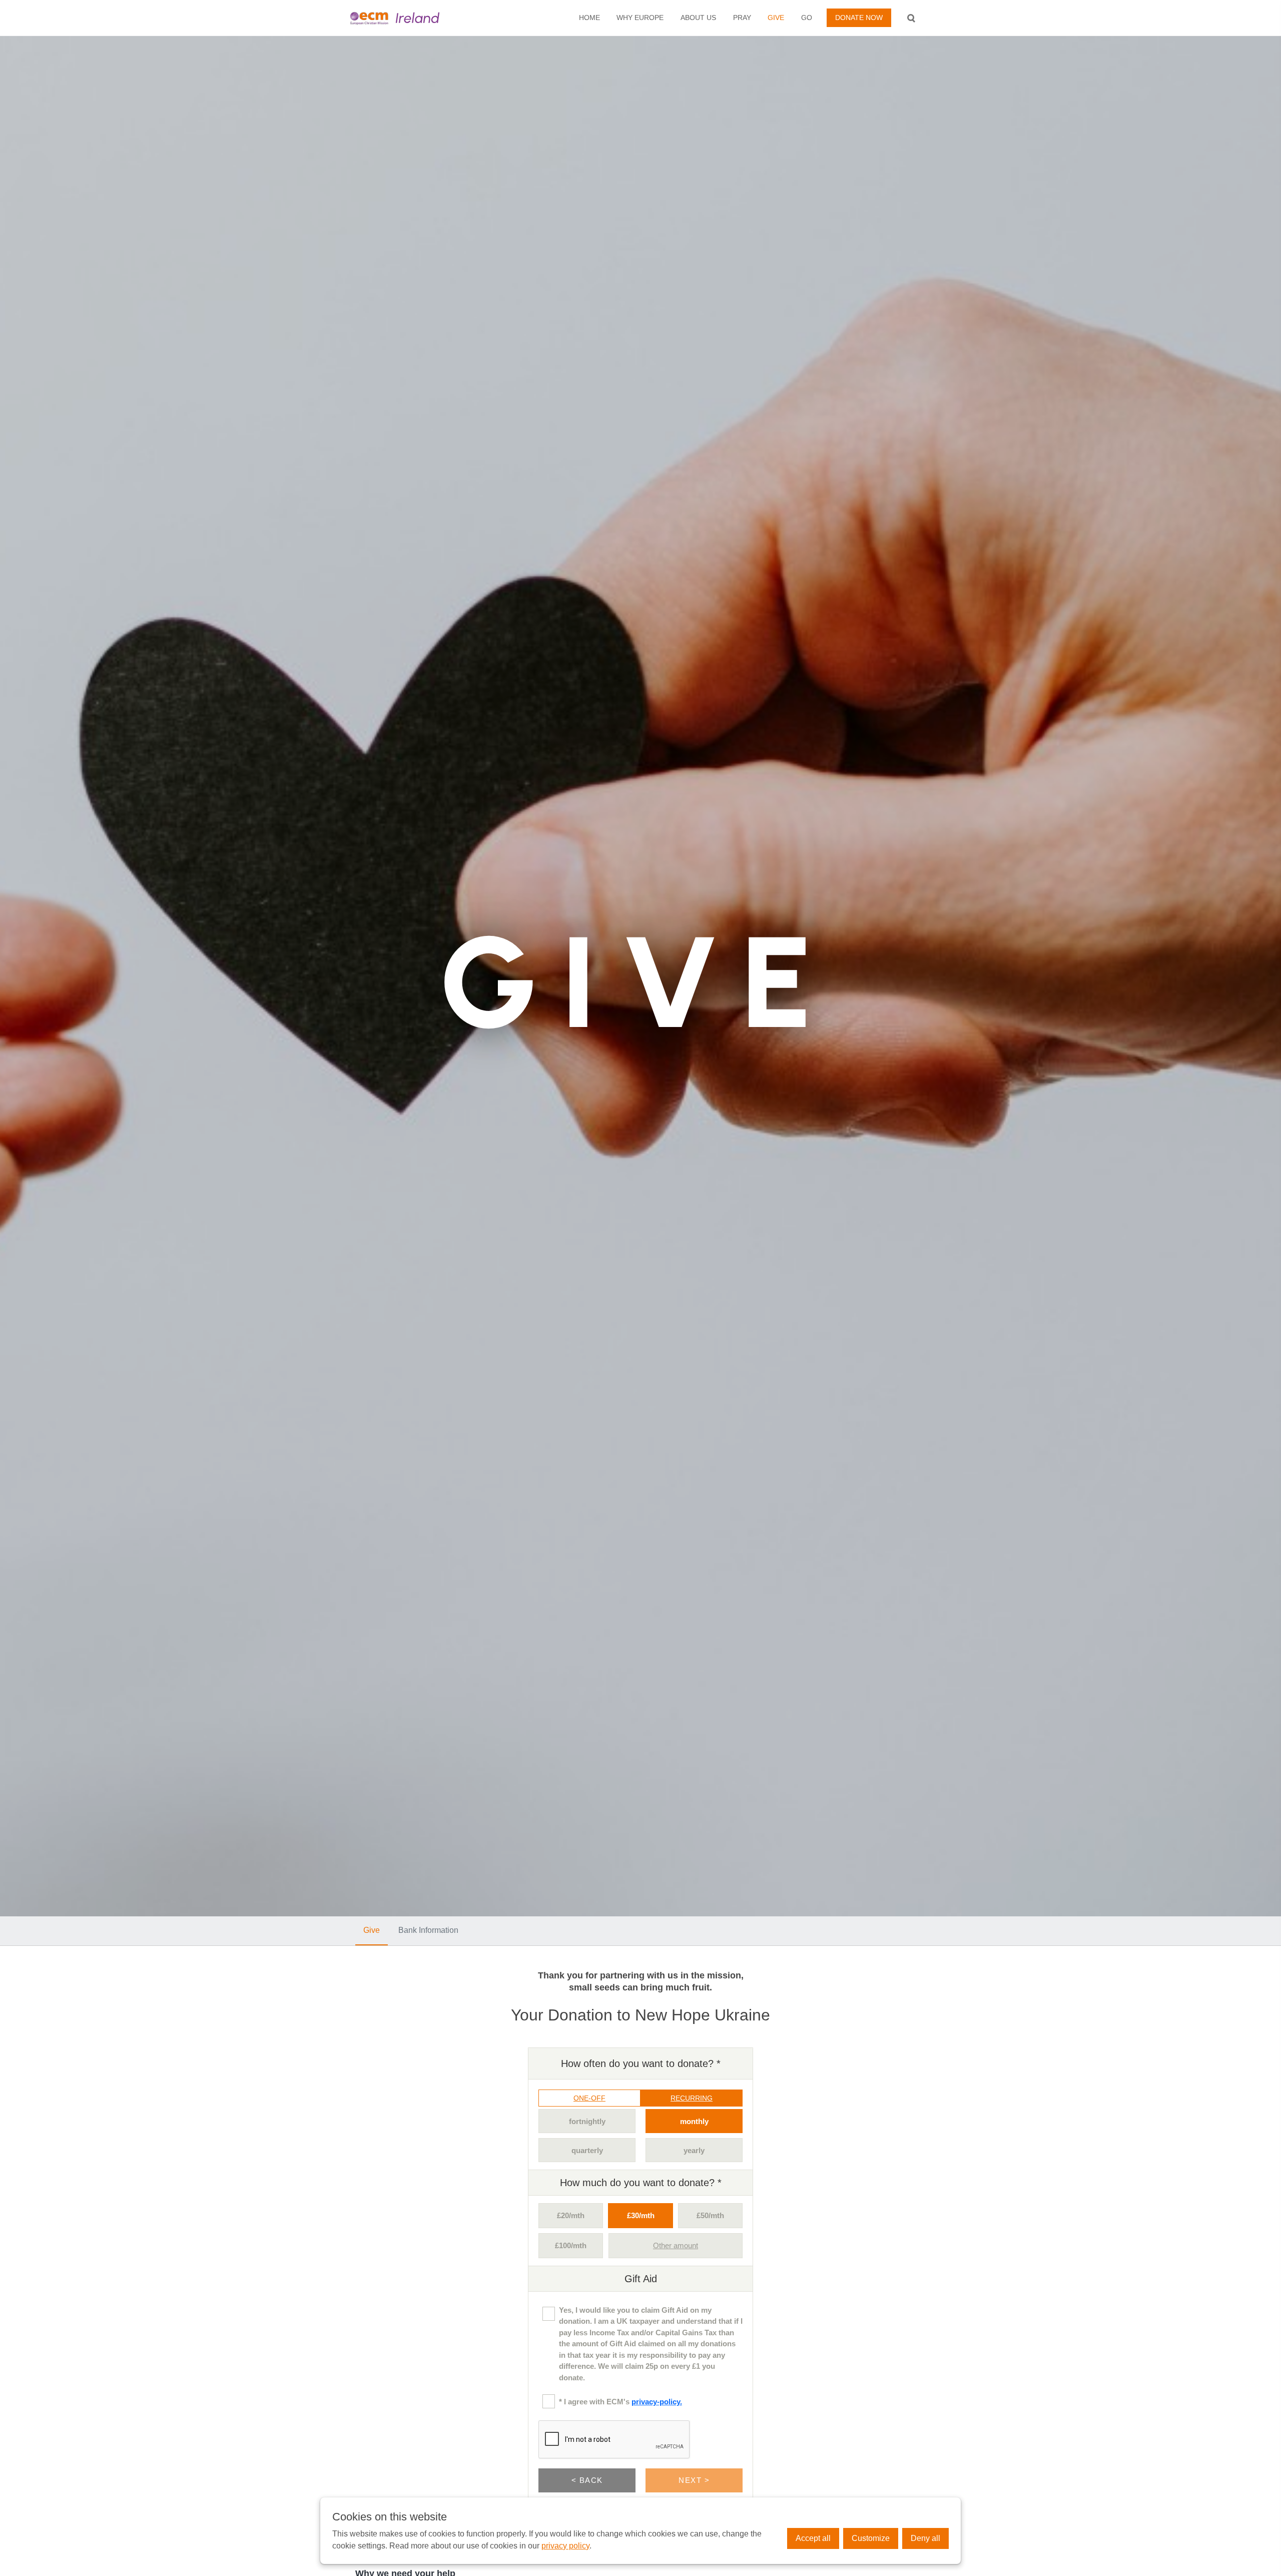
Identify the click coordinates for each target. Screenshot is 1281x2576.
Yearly (694, 2150)
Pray (742, 18)
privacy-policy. (657, 2402)
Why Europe (640, 18)
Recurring (692, 2098)
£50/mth (710, 2215)
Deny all (925, 2538)
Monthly (694, 2121)
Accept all (813, 2538)
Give (776, 18)
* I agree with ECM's (620, 2402)
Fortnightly (587, 2121)
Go (807, 18)
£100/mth (571, 2245)
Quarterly (587, 2150)
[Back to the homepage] (412, 18)
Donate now (859, 18)
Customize (871, 2538)
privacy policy (565, 2546)
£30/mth (641, 2215)
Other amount (676, 2245)
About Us (698, 18)
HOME (589, 18)
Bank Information (428, 1930)
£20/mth (571, 2215)
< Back (587, 2480)
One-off (589, 2098)
